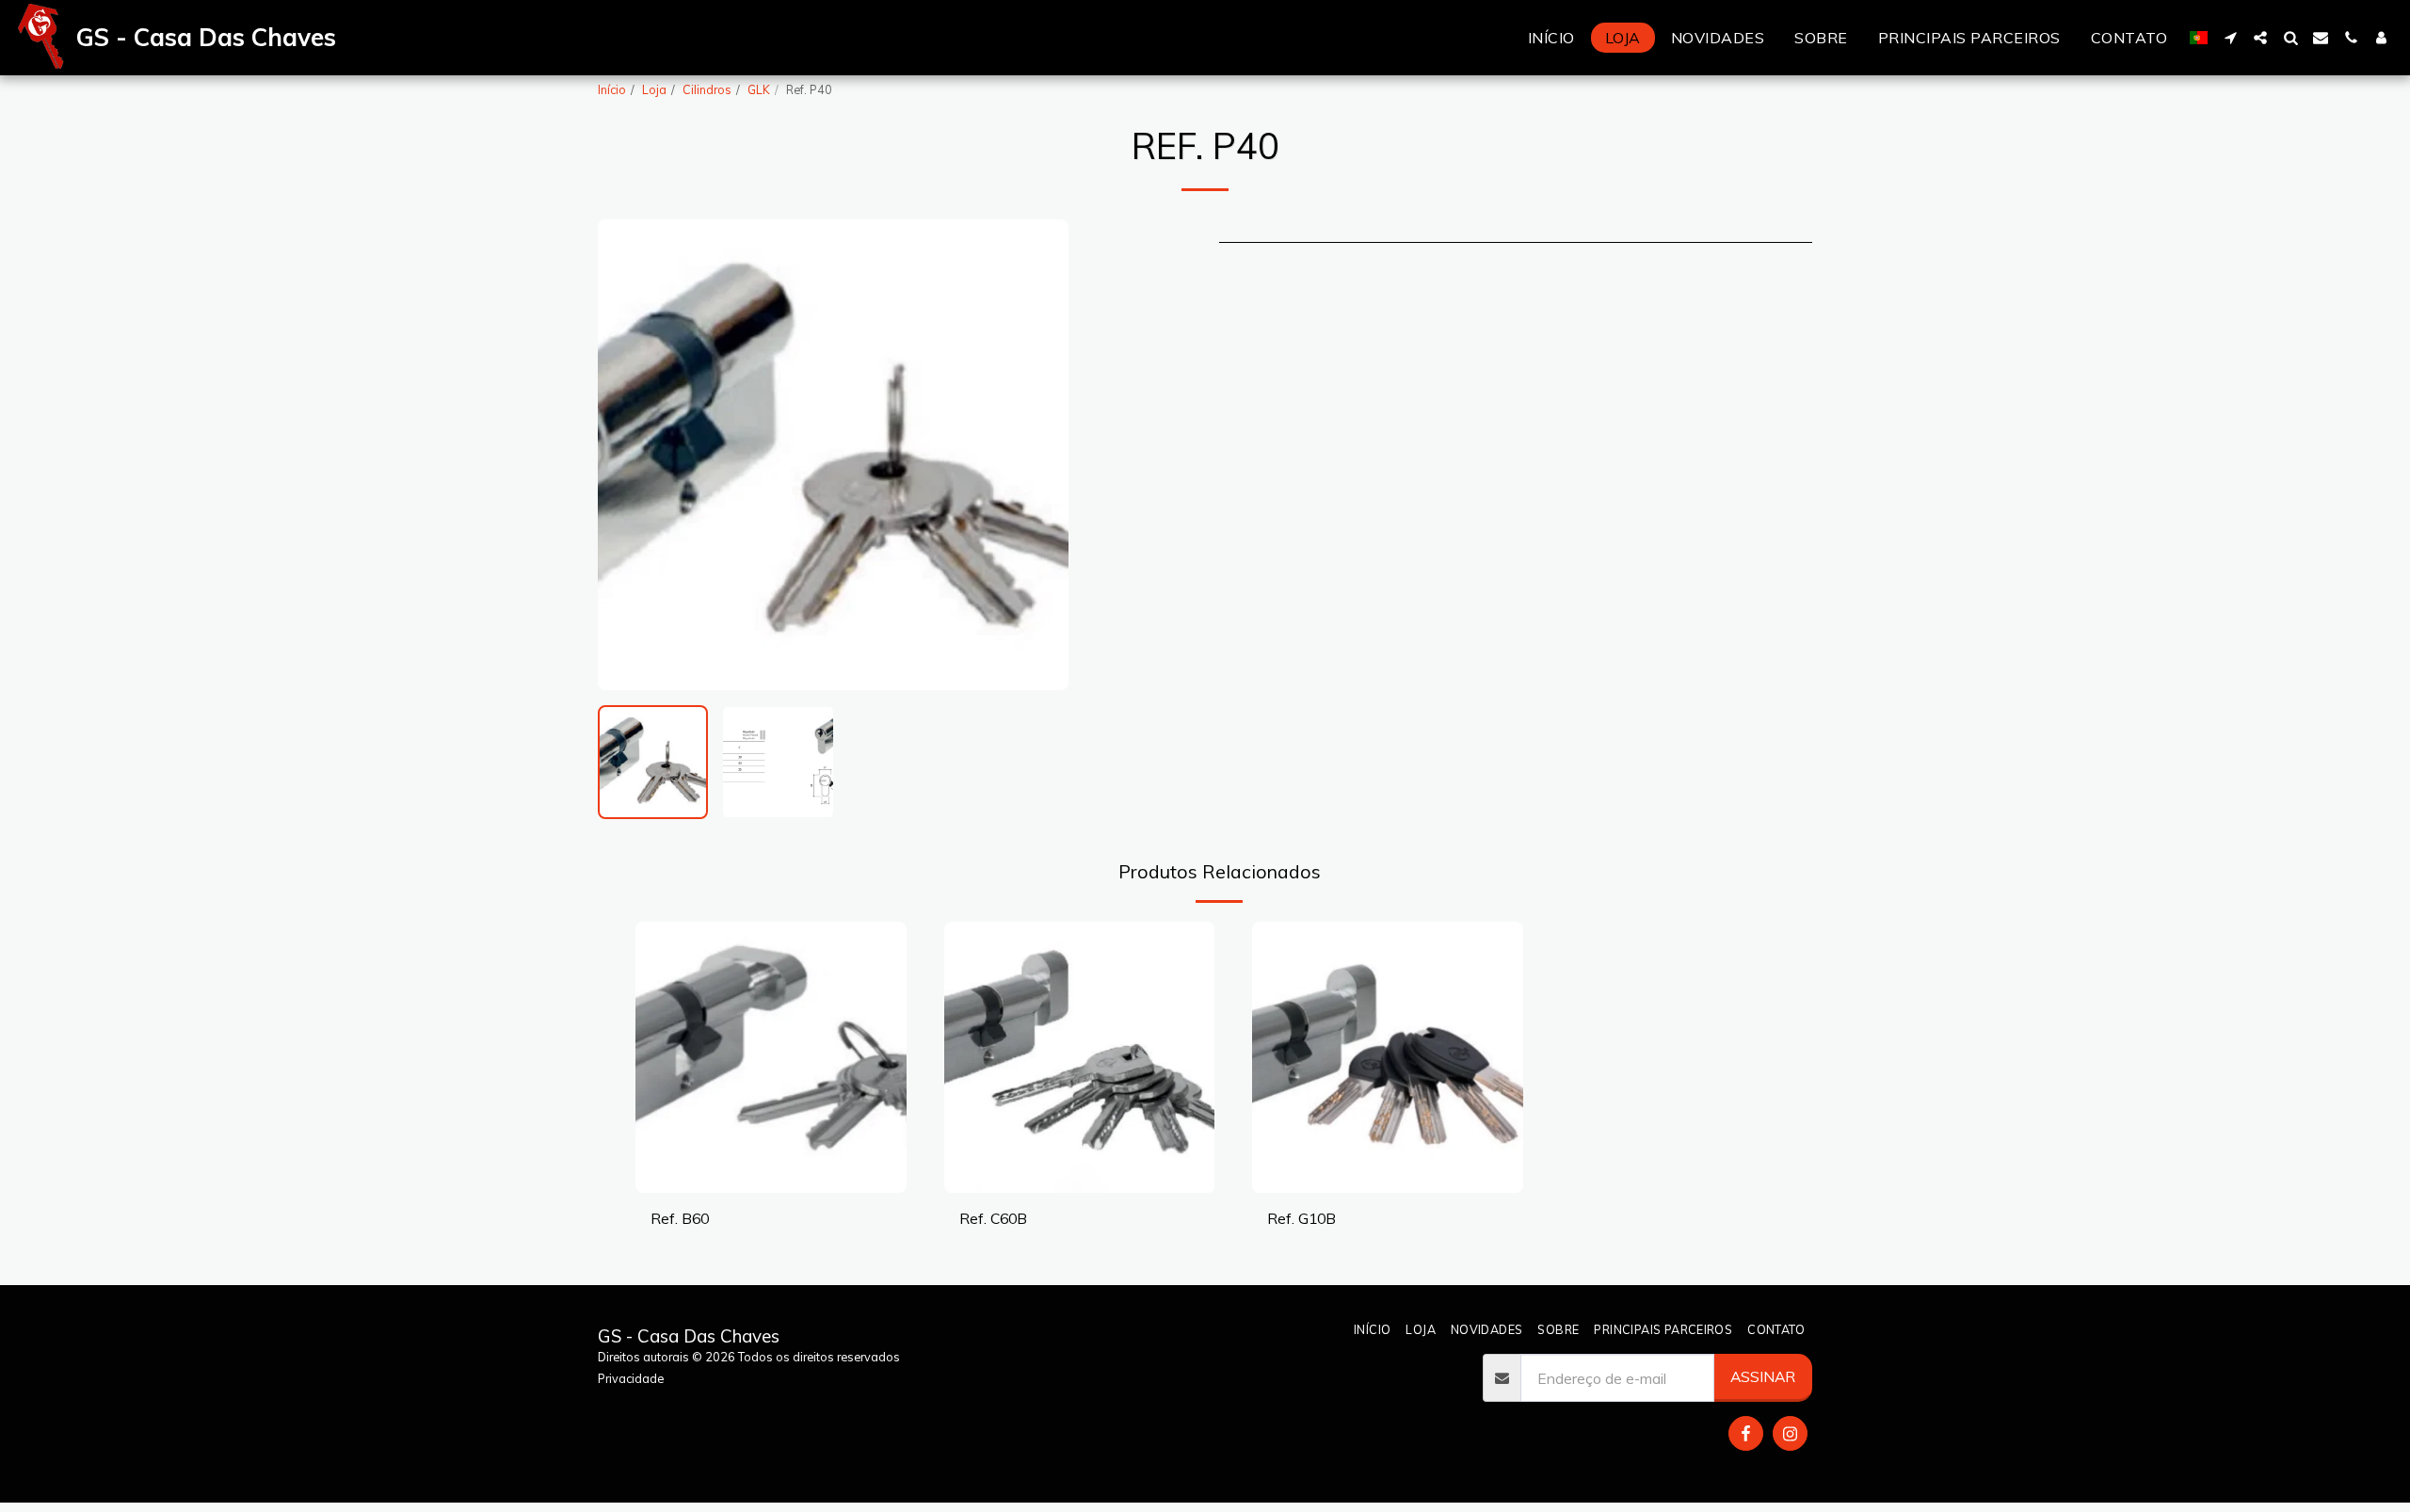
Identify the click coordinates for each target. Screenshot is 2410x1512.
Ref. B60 (680, 1218)
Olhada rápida (771, 1184)
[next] (1038, 455)
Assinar (1763, 1376)
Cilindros (707, 89)
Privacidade (631, 1378)
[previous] (628, 455)
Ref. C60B (993, 1218)
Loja (654, 89)
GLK (759, 89)
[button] (2230, 38)
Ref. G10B (1301, 1218)
